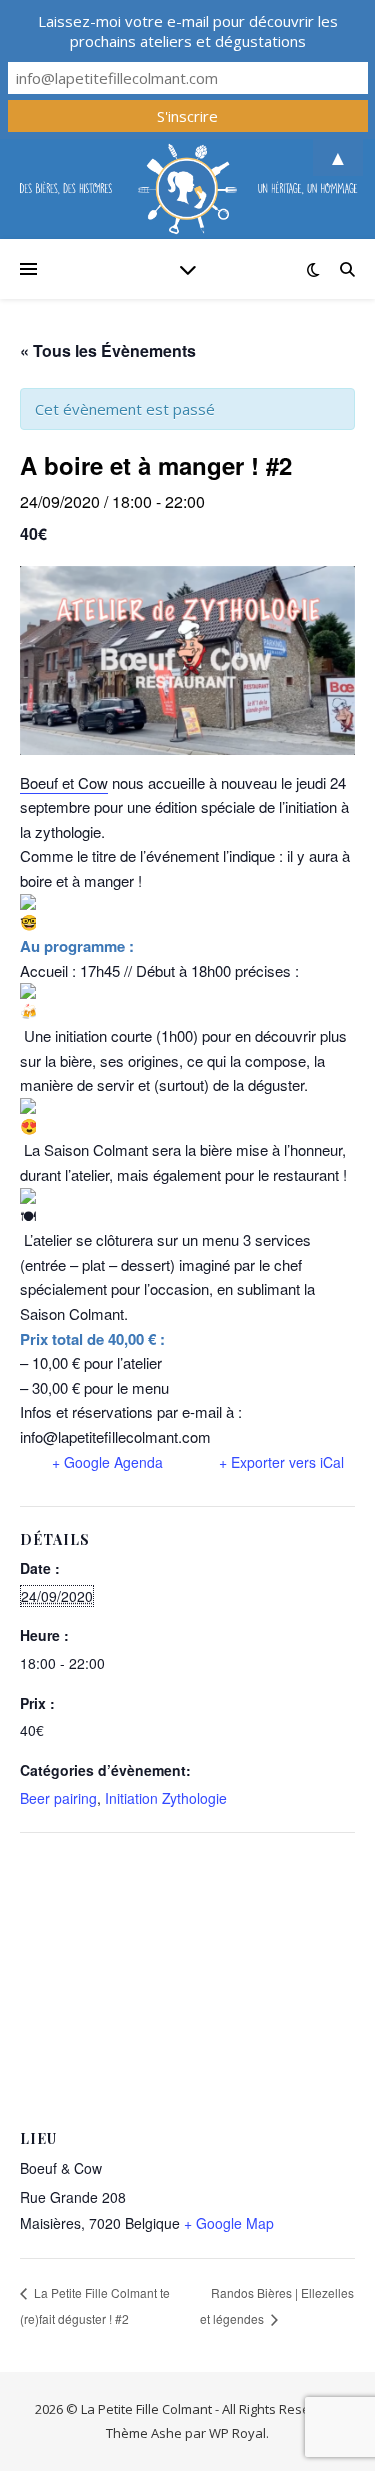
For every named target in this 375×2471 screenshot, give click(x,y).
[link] (64, 783)
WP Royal (237, 2433)
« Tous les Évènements (108, 350)
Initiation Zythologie (166, 1798)
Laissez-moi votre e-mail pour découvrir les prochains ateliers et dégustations (188, 31)
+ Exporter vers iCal (281, 1462)
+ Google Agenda (107, 1462)
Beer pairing (58, 1798)
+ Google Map (229, 2223)
